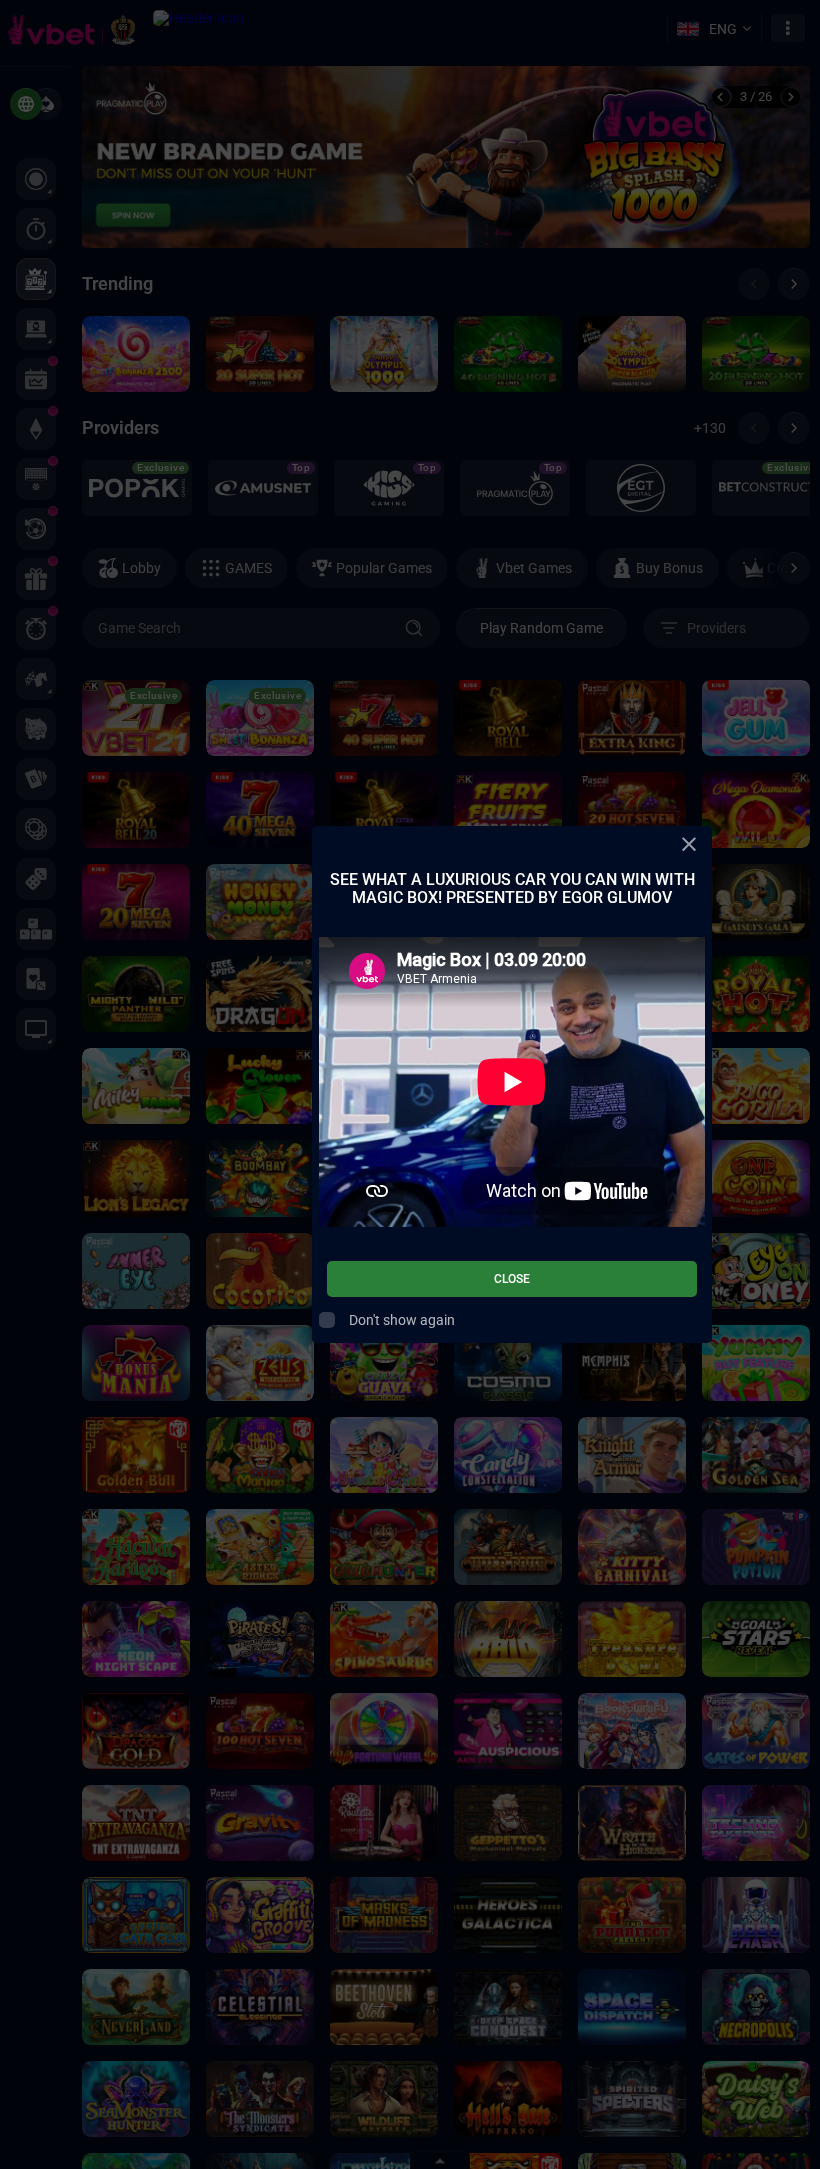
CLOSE (512, 1279)
